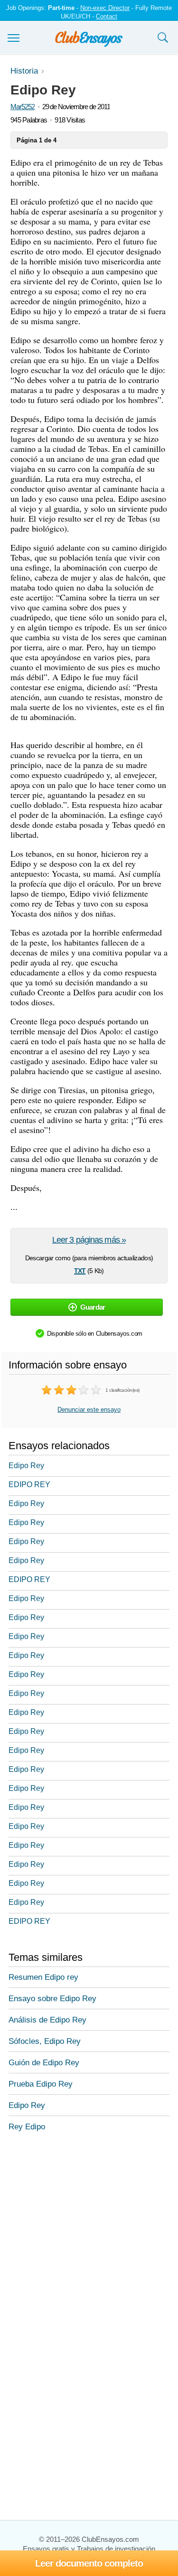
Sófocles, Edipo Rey (45, 2041)
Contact (107, 16)
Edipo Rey (26, 1466)
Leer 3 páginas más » (89, 1240)
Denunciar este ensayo (89, 1410)
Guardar (93, 1307)
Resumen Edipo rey (43, 1977)
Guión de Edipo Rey (44, 2063)
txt (80, 1270)
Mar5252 (23, 107)
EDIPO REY (29, 1485)
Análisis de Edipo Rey (47, 2020)
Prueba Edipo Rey (41, 2084)
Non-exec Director (105, 8)
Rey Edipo (27, 2127)
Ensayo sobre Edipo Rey (52, 1999)
